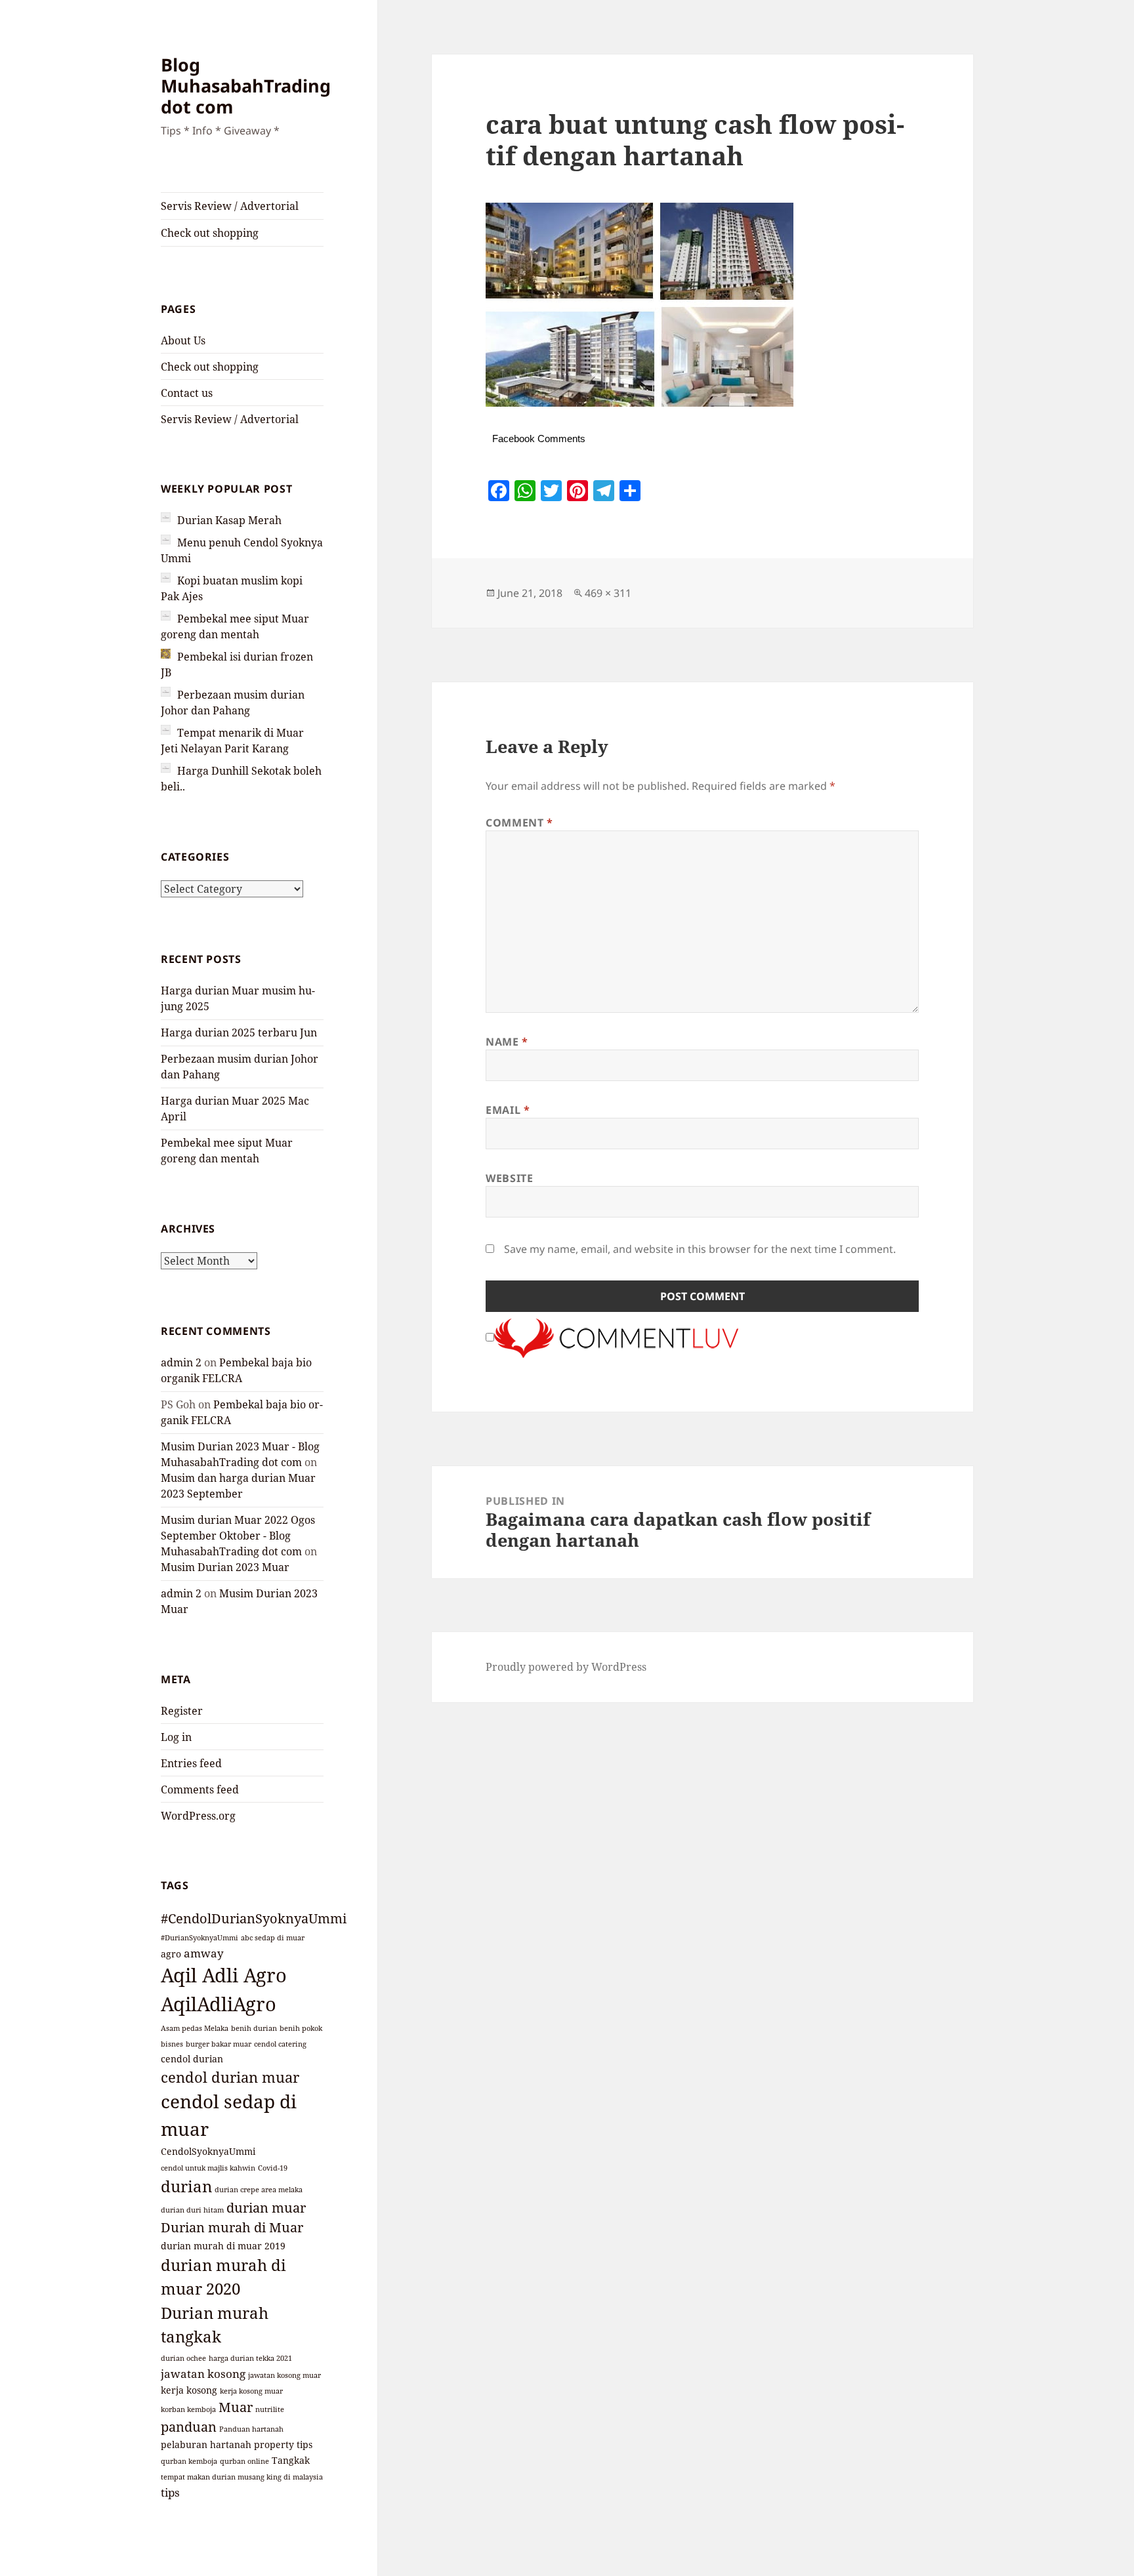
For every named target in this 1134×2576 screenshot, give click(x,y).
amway (204, 1953)
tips (170, 2492)
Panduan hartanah (251, 2429)
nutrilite (270, 2409)
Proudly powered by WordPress (566, 1667)
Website (509, 1178)
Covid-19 (273, 2168)
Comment (519, 823)
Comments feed (200, 1789)
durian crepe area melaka (259, 2190)
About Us (183, 340)
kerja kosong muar (251, 2391)
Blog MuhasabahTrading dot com (246, 86)
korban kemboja (188, 2409)
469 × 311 (608, 593)
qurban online (244, 2461)
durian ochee (183, 2358)
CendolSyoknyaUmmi (208, 2151)
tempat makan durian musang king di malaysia (242, 2477)
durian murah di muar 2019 (223, 2246)
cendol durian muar (230, 2077)
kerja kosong (189, 2390)
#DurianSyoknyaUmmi (199, 1938)
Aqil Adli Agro (224, 1975)
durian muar (266, 2208)
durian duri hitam (192, 2210)
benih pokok (301, 2028)
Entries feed (191, 1763)
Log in (176, 1737)
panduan (189, 2427)
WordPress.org (198, 1816)
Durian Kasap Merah (229, 520)
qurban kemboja (189, 2461)
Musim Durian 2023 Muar (225, 1567)
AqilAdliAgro (219, 2004)
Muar (236, 2407)
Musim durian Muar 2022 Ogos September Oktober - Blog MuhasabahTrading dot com (238, 1536)
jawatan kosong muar (284, 2375)
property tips (283, 2444)
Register (182, 1711)
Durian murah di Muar (232, 2227)
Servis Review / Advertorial (230, 206)
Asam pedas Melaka (195, 2028)
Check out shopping (210, 233)
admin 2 (181, 1362)
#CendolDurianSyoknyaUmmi (254, 1918)
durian (186, 2186)
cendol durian (192, 2059)
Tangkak (291, 2460)
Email (508, 1110)
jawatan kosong (203, 2373)
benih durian (254, 2028)
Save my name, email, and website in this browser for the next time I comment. (700, 1249)
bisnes (172, 2044)
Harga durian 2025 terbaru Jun (239, 1032)
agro (171, 1954)
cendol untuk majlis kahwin (208, 2168)
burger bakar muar (219, 2044)
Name (507, 1042)
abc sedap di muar (273, 1938)
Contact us (187, 393)
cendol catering (280, 2044)
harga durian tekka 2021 (250, 2358)
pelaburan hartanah (206, 2444)
